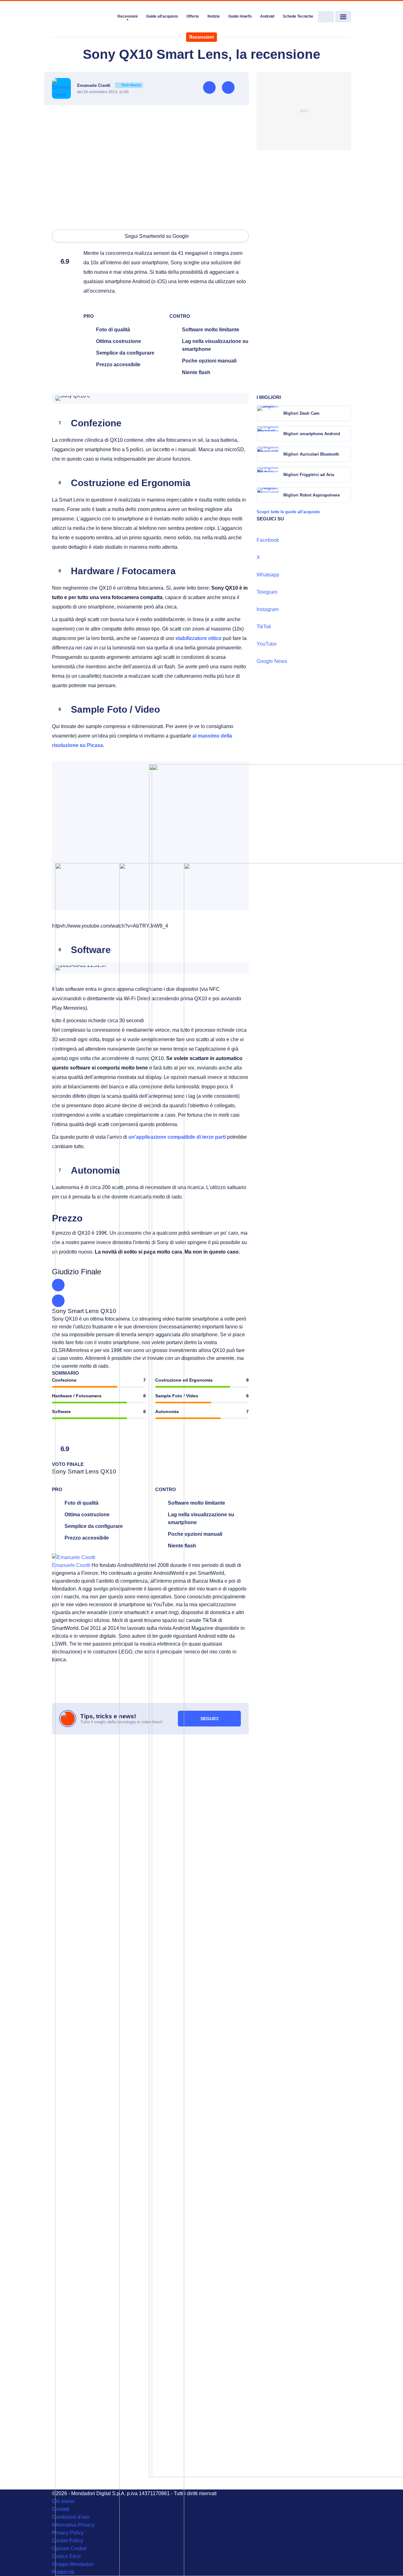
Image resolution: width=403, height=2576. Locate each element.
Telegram (267, 592)
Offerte (193, 16)
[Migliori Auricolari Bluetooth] (346, 454)
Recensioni (128, 16)
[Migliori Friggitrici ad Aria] (346, 474)
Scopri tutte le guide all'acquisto (288, 512)
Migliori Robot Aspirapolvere (312, 495)
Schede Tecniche (298, 16)
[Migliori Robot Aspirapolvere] (346, 495)
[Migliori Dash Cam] (346, 413)
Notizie (214, 16)
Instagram (268, 609)
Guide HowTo (240, 16)
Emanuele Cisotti (109, 85)
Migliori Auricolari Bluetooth (311, 454)
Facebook (268, 540)
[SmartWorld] (82, 17)
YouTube (267, 644)
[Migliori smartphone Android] (346, 434)
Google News (272, 661)
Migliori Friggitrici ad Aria (309, 475)
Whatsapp (268, 575)
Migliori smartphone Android (312, 434)
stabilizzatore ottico (199, 638)
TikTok (264, 627)
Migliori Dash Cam (301, 413)
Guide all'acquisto (162, 16)
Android (267, 16)
